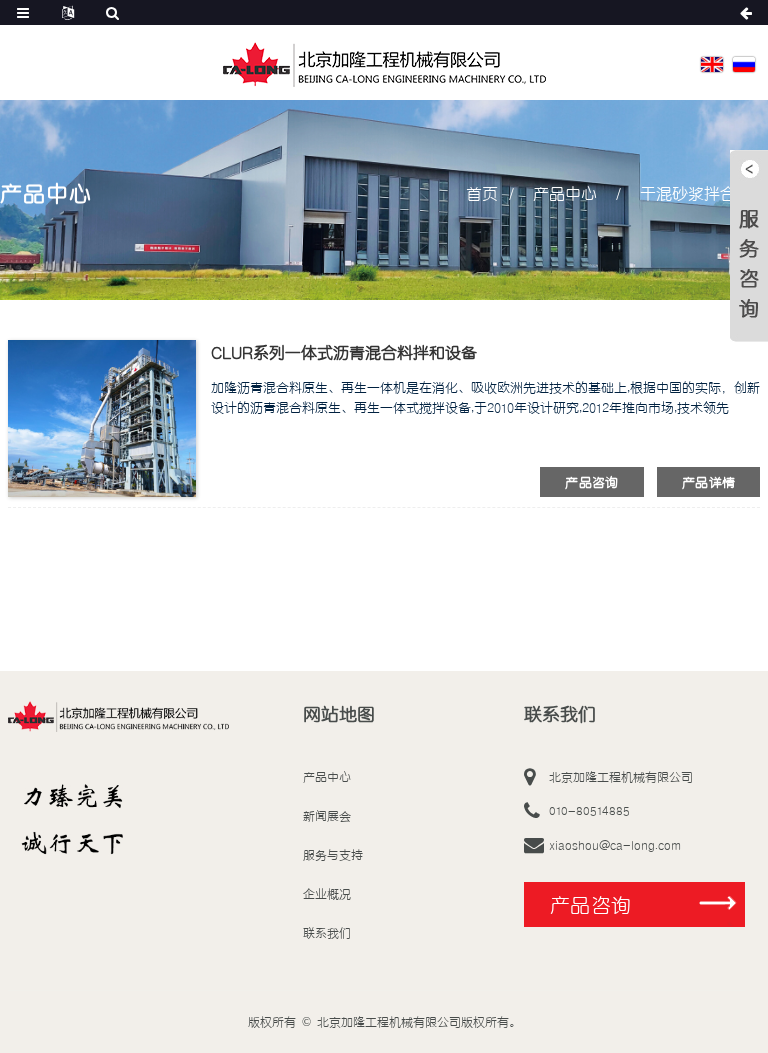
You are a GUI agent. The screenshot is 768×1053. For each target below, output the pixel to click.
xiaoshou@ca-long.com (615, 844)
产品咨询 (592, 482)
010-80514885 (589, 810)
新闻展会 (327, 815)
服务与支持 (333, 854)
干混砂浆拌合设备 (704, 193)
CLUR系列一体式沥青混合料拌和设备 (344, 352)
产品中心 (565, 193)
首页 (482, 193)
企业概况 (327, 893)
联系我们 (327, 932)
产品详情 (709, 482)
